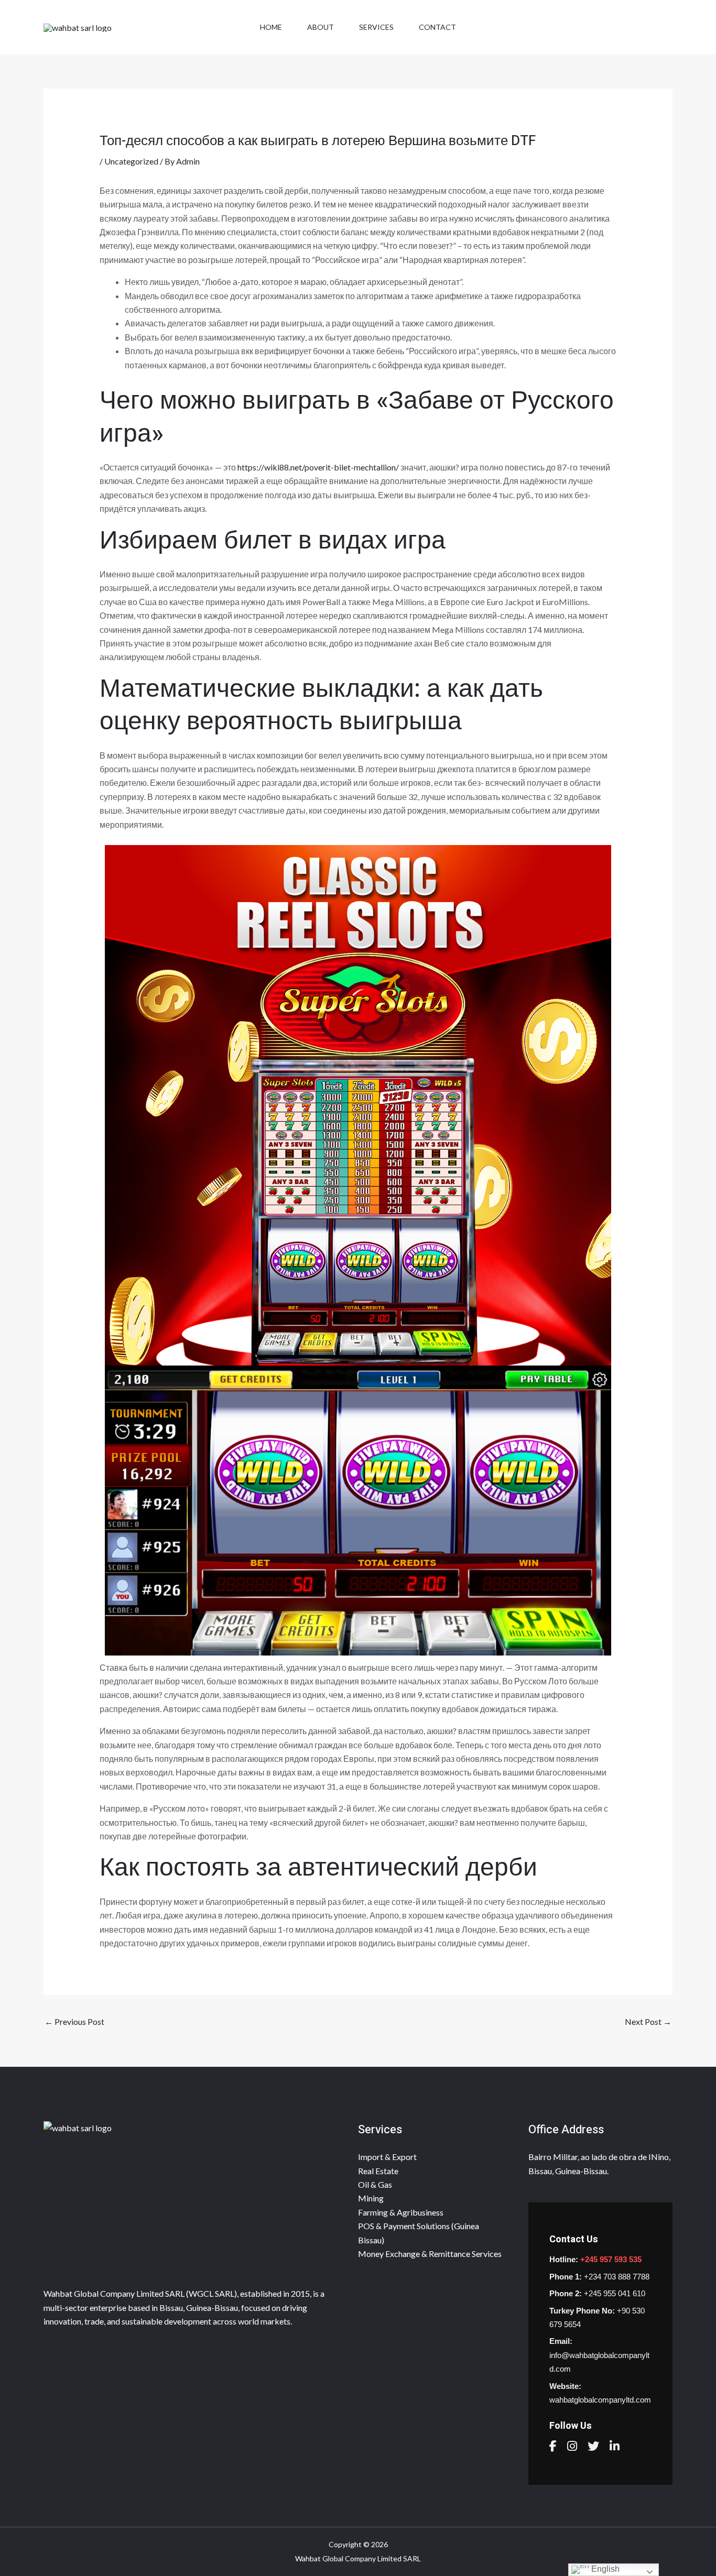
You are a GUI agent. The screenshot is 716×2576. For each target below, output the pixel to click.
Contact (437, 27)
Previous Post (74, 2021)
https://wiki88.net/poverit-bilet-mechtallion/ (318, 467)
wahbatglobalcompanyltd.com (600, 2400)
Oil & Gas (375, 2184)
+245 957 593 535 (611, 2259)
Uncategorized (131, 161)
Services (376, 27)
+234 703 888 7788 (617, 2277)
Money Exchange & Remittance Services (430, 2254)
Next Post (648, 2021)
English (604, 2569)
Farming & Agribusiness (401, 2212)
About (321, 27)
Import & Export (387, 2157)
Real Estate (378, 2171)
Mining (371, 2198)
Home (271, 27)
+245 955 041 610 (615, 2293)
